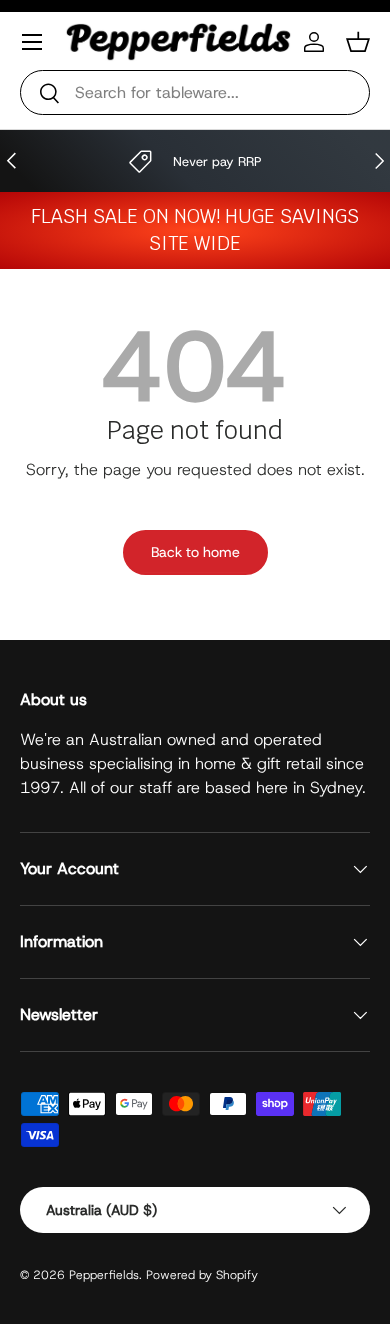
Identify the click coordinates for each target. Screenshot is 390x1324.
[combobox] (195, 92)
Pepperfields (104, 1275)
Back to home (195, 552)
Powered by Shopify (202, 1275)
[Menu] (32, 42)
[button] (358, 42)
